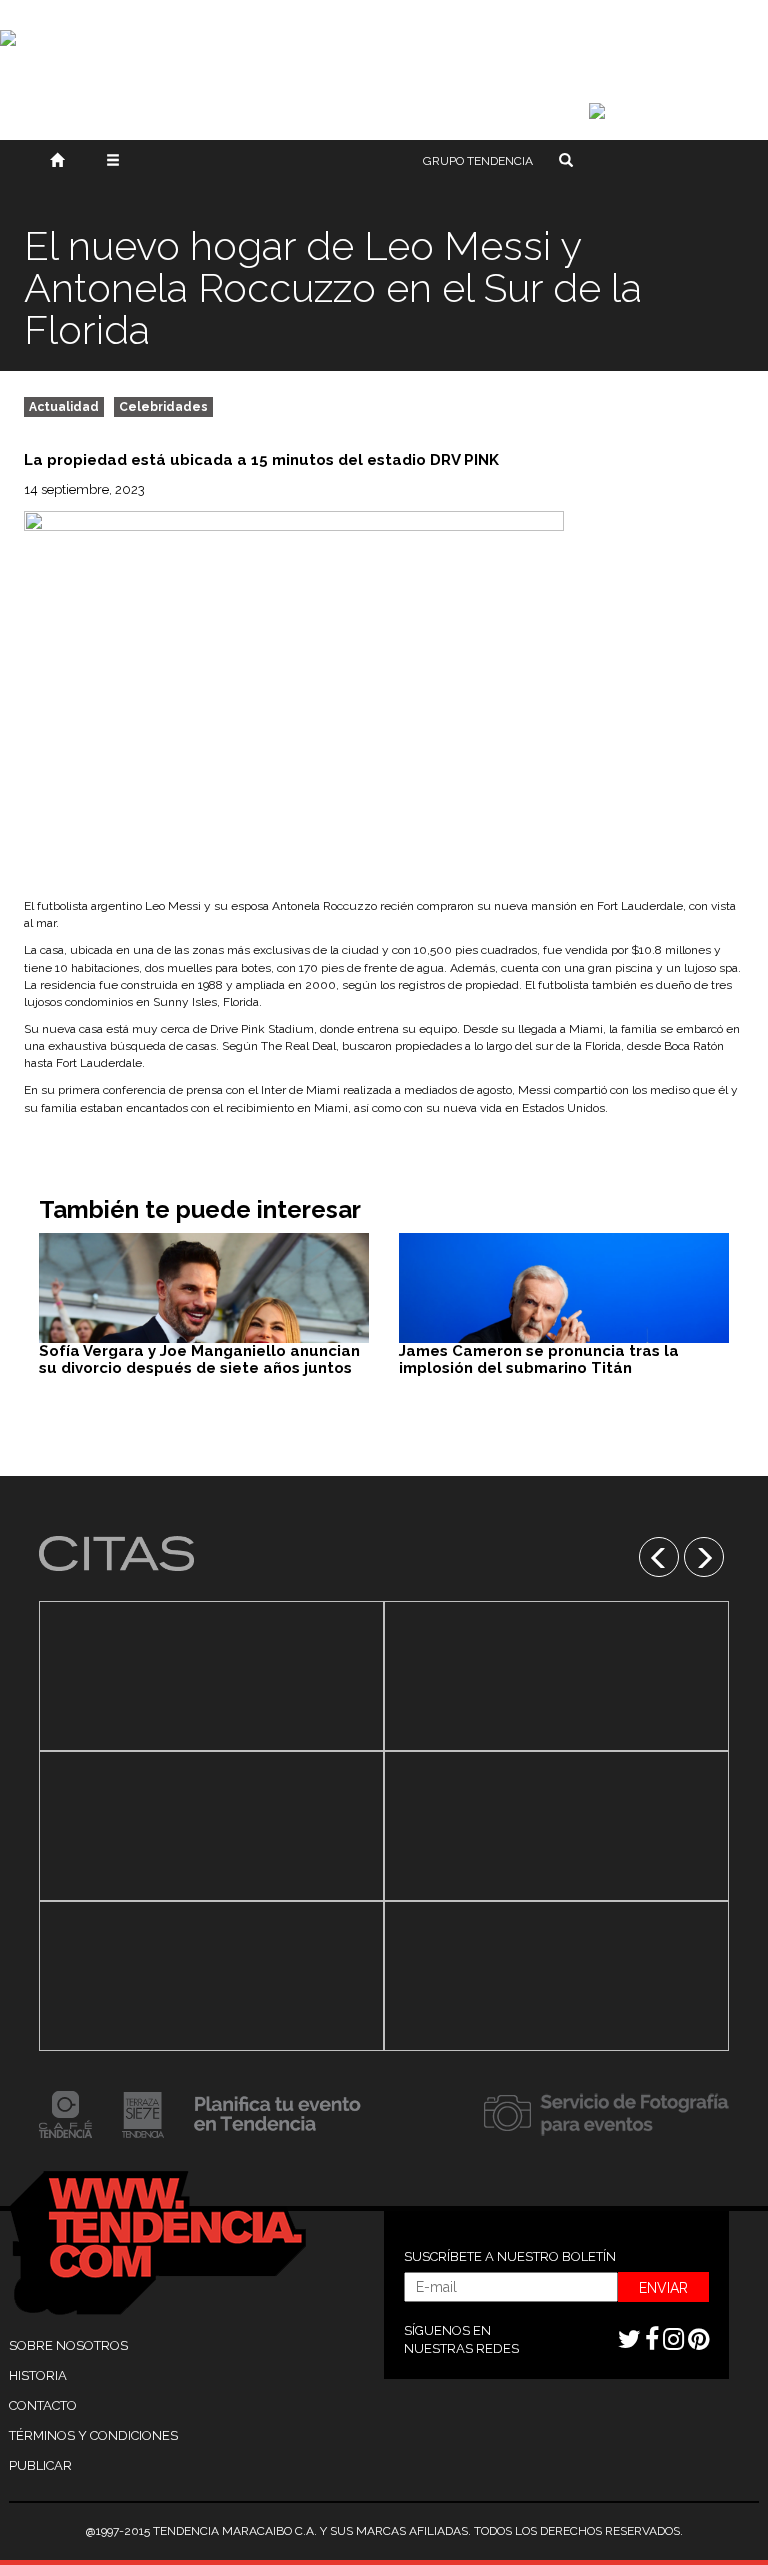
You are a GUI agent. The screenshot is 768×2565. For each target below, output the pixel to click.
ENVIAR (663, 2288)
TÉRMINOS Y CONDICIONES (93, 2435)
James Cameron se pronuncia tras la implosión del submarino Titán (539, 1359)
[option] (211, 1826)
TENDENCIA (478, 161)
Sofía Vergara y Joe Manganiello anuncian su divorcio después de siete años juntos (199, 1359)
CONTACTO (43, 2405)
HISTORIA (38, 2375)
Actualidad (64, 407)
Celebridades (163, 407)
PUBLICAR (40, 2465)
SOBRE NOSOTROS (68, 2345)
